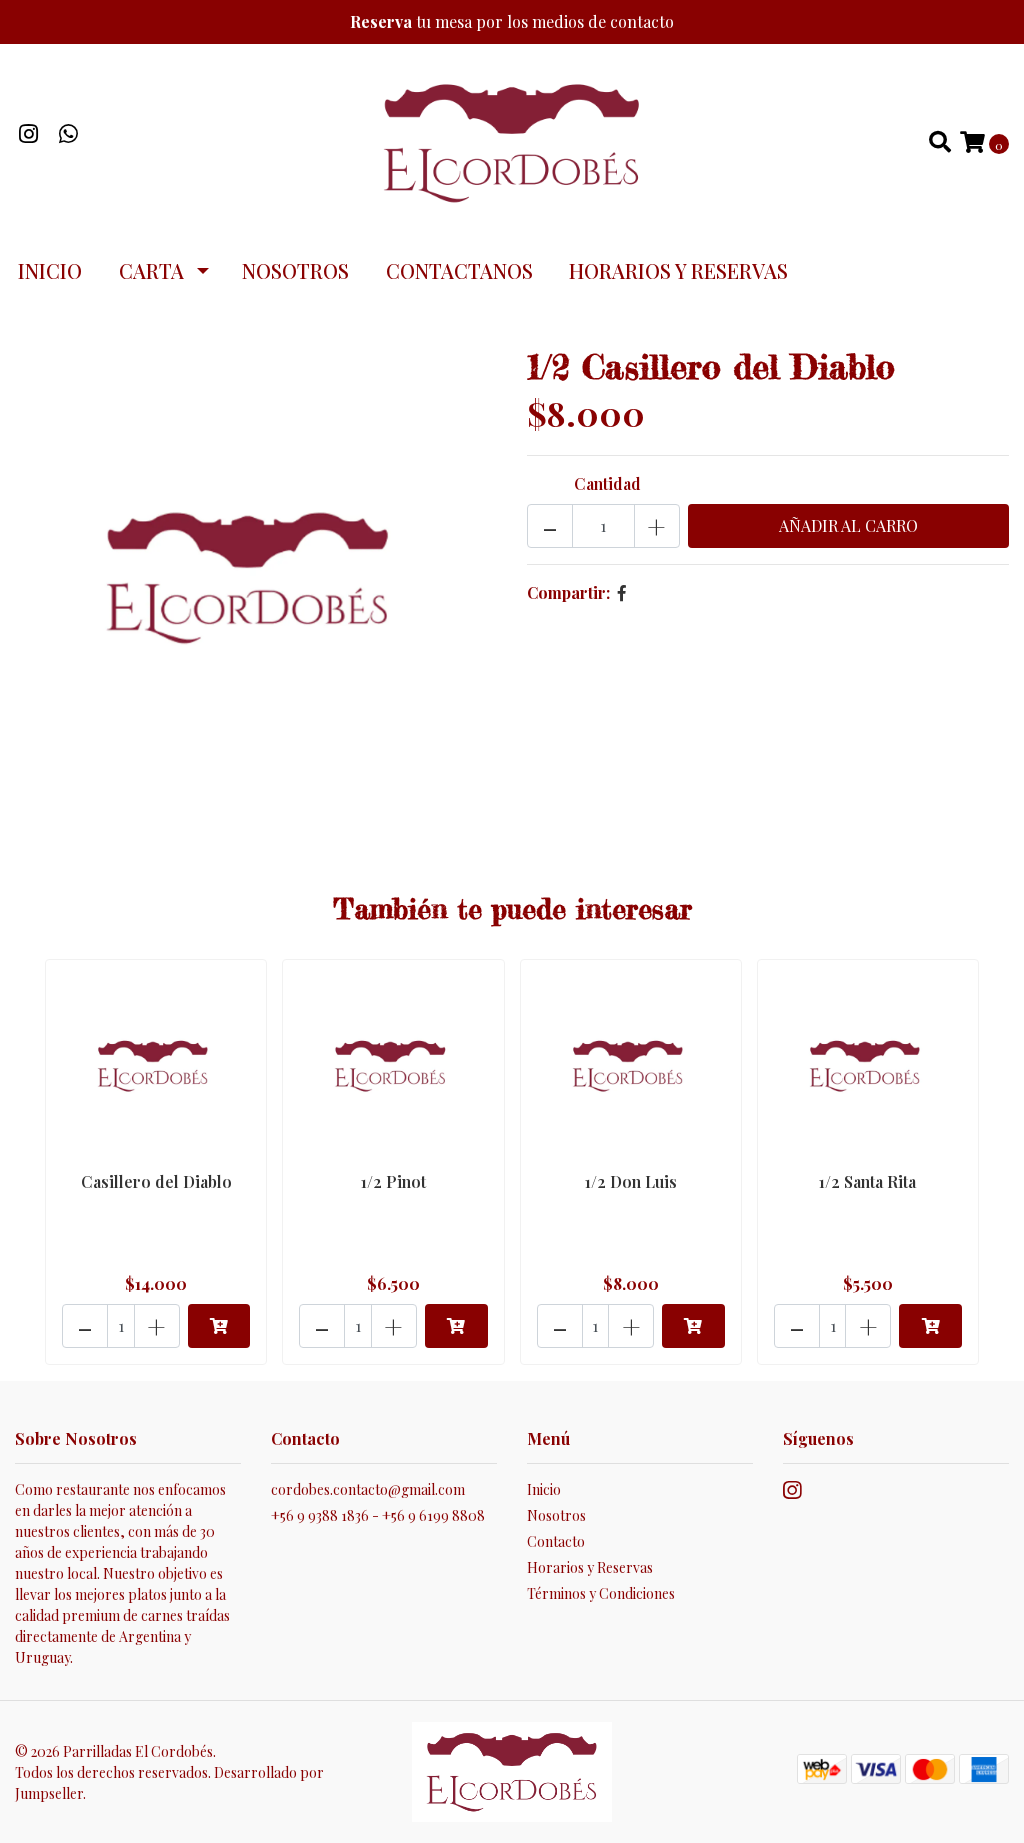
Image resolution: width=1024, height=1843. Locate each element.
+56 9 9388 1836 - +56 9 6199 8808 (378, 1515)
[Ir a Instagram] (29, 135)
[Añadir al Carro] (219, 1326)
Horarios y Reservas (678, 270)
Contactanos (459, 270)
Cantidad (607, 483)
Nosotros (295, 270)
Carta (151, 270)
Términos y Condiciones (601, 1593)
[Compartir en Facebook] (622, 592)
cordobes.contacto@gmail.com (368, 1489)
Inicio (50, 270)
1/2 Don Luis (631, 1181)
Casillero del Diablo (156, 1181)
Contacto (556, 1541)
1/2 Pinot (393, 1181)
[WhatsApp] (69, 135)
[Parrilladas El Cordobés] (511, 140)
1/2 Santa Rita (867, 1181)
